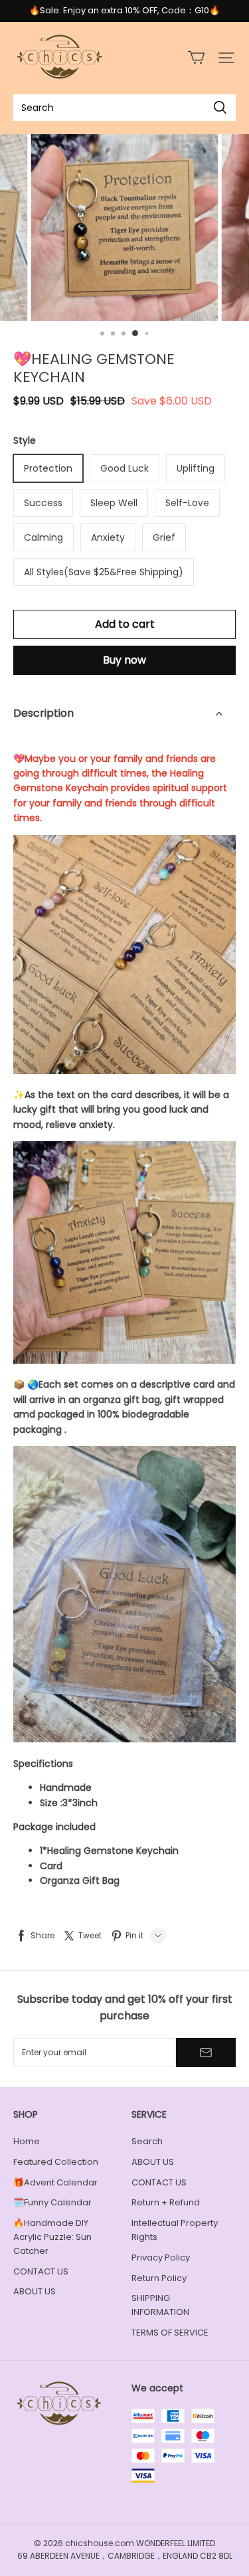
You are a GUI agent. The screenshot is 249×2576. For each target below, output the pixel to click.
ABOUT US (35, 2291)
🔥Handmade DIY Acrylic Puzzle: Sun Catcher (52, 2237)
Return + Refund (166, 2202)
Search (147, 2141)
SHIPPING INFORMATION (160, 2305)
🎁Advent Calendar (55, 2182)
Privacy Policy (161, 2257)
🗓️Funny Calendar (52, 2202)
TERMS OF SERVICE (170, 2333)
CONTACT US (41, 2271)
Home (27, 2141)
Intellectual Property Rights (175, 2230)
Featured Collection (56, 2162)
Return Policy (159, 2278)
